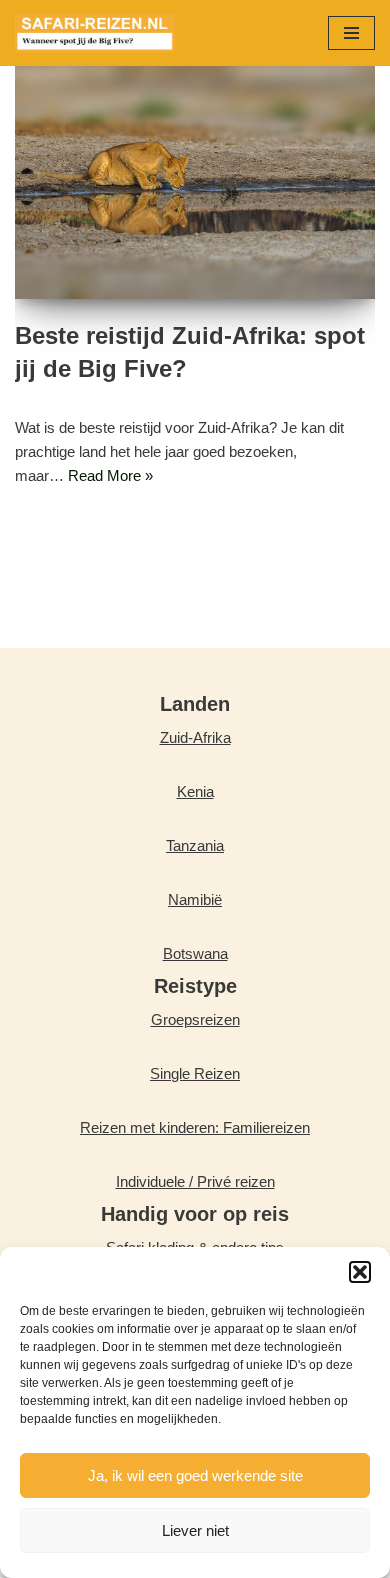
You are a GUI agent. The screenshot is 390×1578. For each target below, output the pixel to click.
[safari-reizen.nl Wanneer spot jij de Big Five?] (95, 33)
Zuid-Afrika (195, 737)
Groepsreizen (195, 1019)
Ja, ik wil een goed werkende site (195, 1475)
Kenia (195, 791)
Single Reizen (195, 1073)
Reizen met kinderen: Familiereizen (195, 1127)
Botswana (195, 953)
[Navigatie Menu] (351, 33)
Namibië (195, 899)
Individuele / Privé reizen (195, 1181)
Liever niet (195, 1530)
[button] (360, 1272)
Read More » (110, 475)
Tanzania (195, 845)
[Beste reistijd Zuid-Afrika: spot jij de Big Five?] (195, 179)
